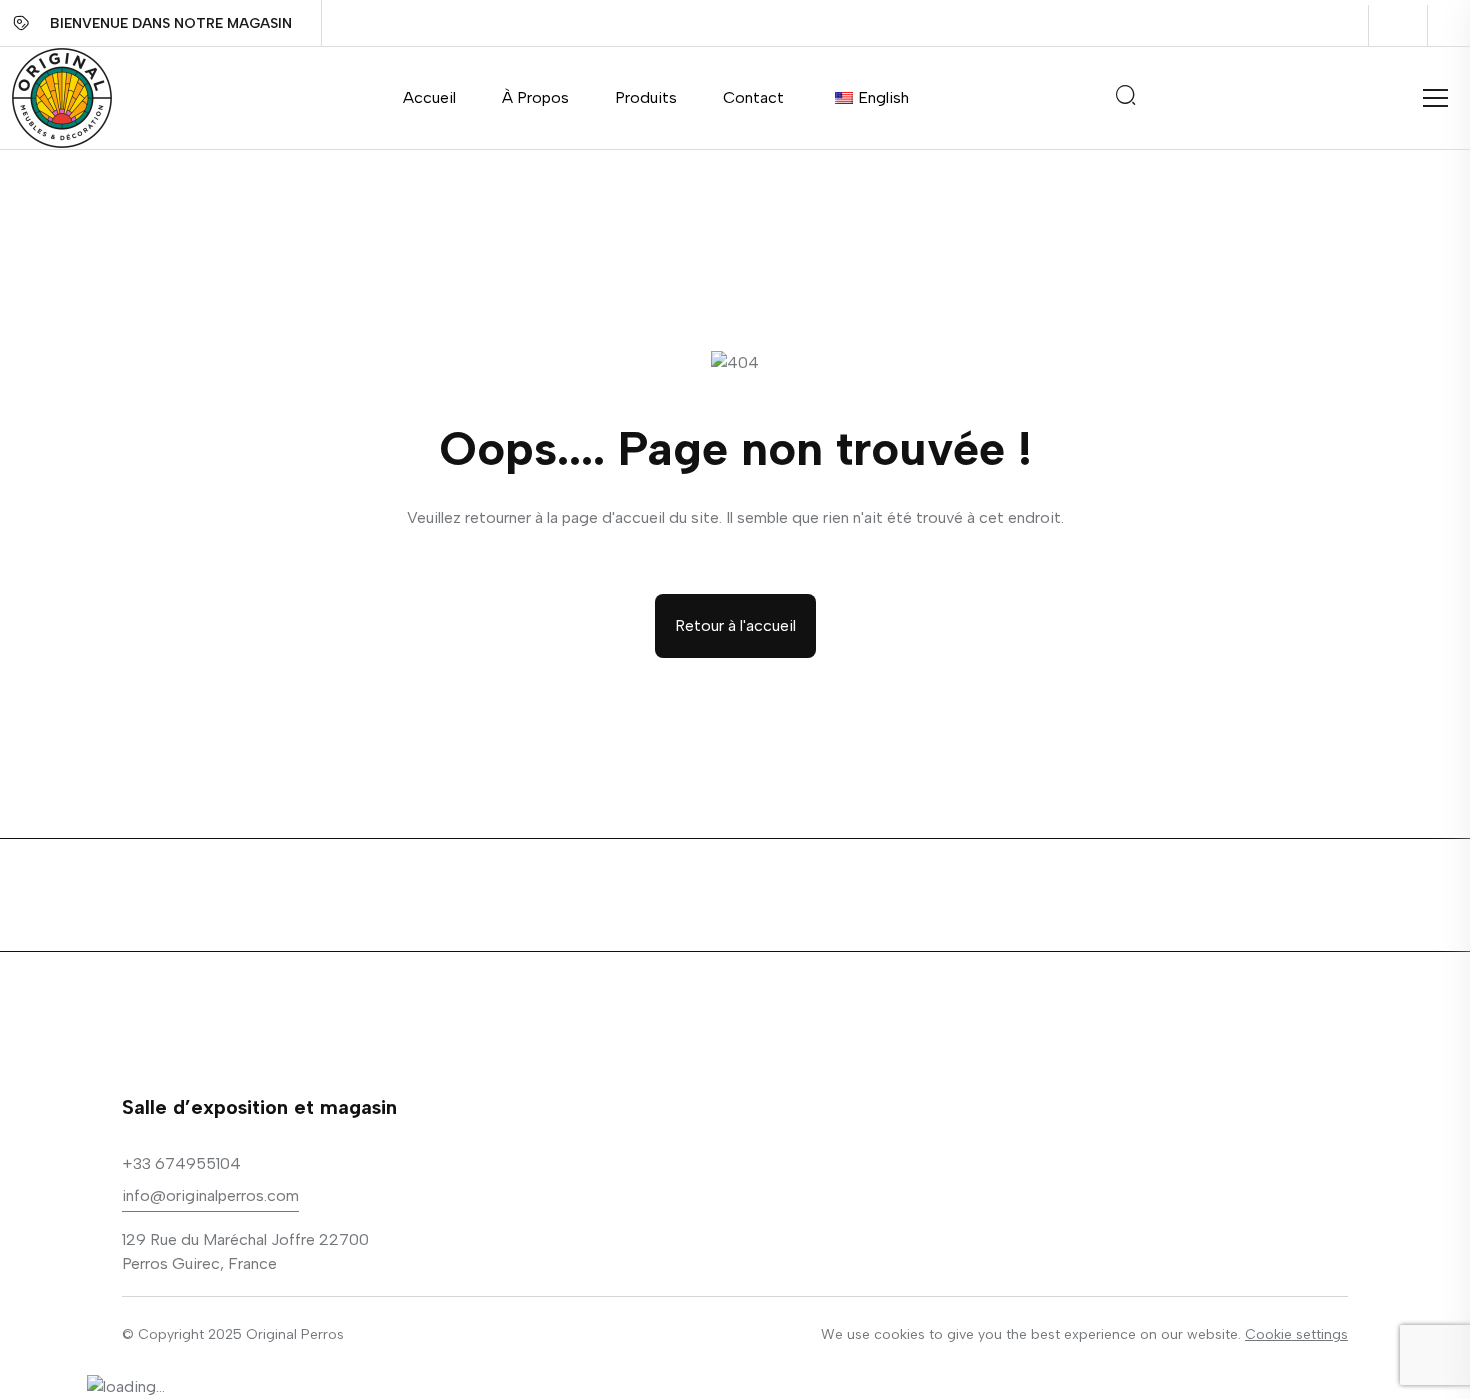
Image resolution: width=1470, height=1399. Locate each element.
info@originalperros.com (210, 1195)
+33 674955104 (181, 1163)
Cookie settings (1296, 1334)
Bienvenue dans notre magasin (171, 23)
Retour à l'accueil (735, 625)
